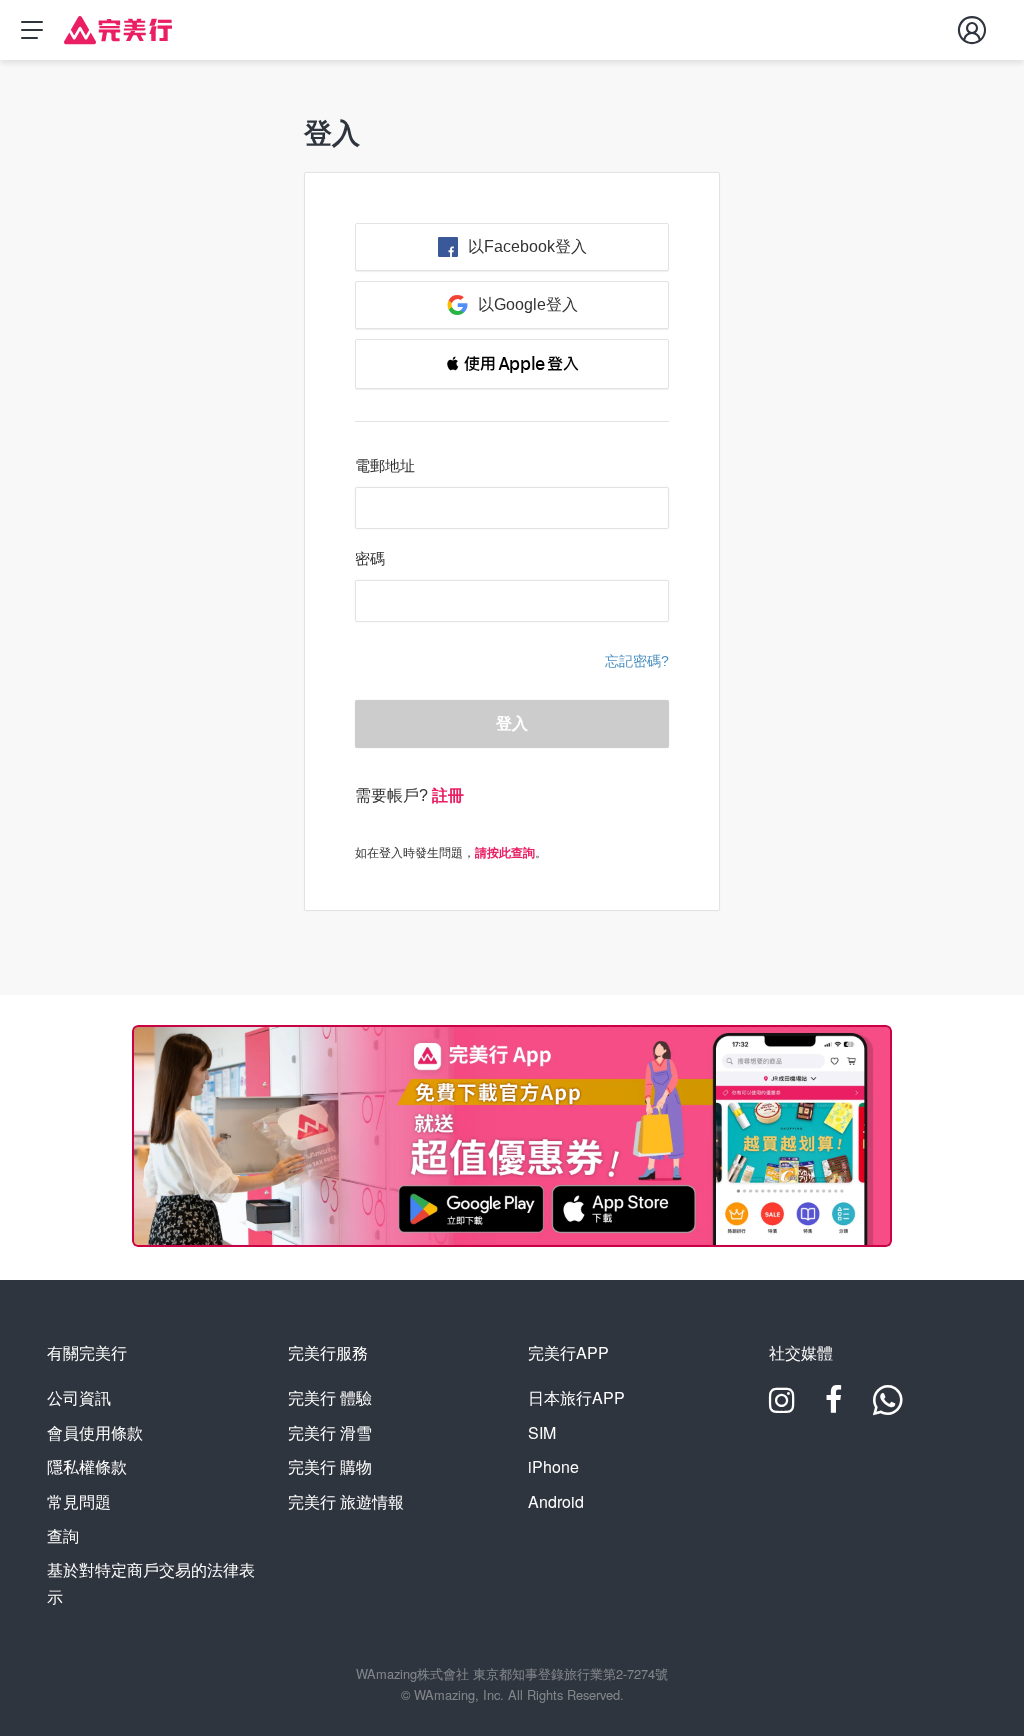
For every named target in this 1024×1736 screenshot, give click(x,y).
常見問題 (79, 1501)
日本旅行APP (576, 1397)
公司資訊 (79, 1397)
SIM (542, 1432)
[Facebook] (834, 1406)
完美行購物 (330, 1466)
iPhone (553, 1466)
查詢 (63, 1535)
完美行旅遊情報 (346, 1501)
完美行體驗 (330, 1397)
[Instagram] (782, 1406)
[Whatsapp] (888, 1406)
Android (556, 1501)
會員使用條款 (95, 1432)
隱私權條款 (87, 1466)
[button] (512, 364)
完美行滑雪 (330, 1432)
